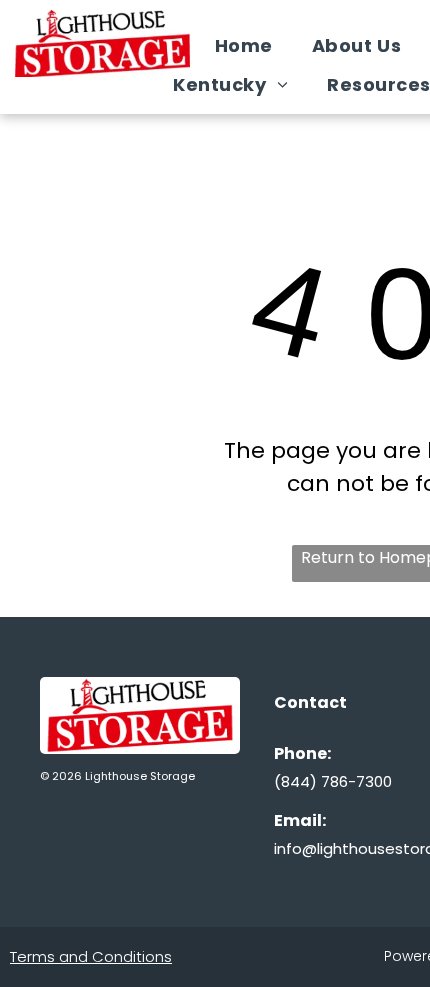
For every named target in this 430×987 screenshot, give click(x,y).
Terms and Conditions (91, 956)
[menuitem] (251, 45)
